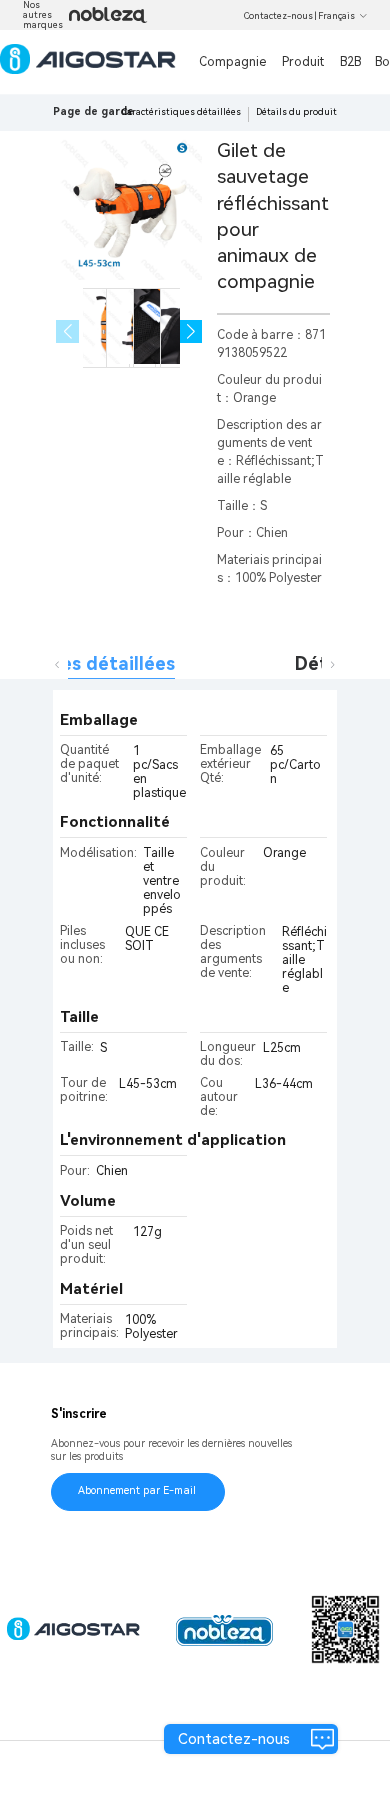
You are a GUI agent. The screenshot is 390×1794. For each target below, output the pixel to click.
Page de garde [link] (93, 111)
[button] (191, 331)
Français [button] (336, 16)
